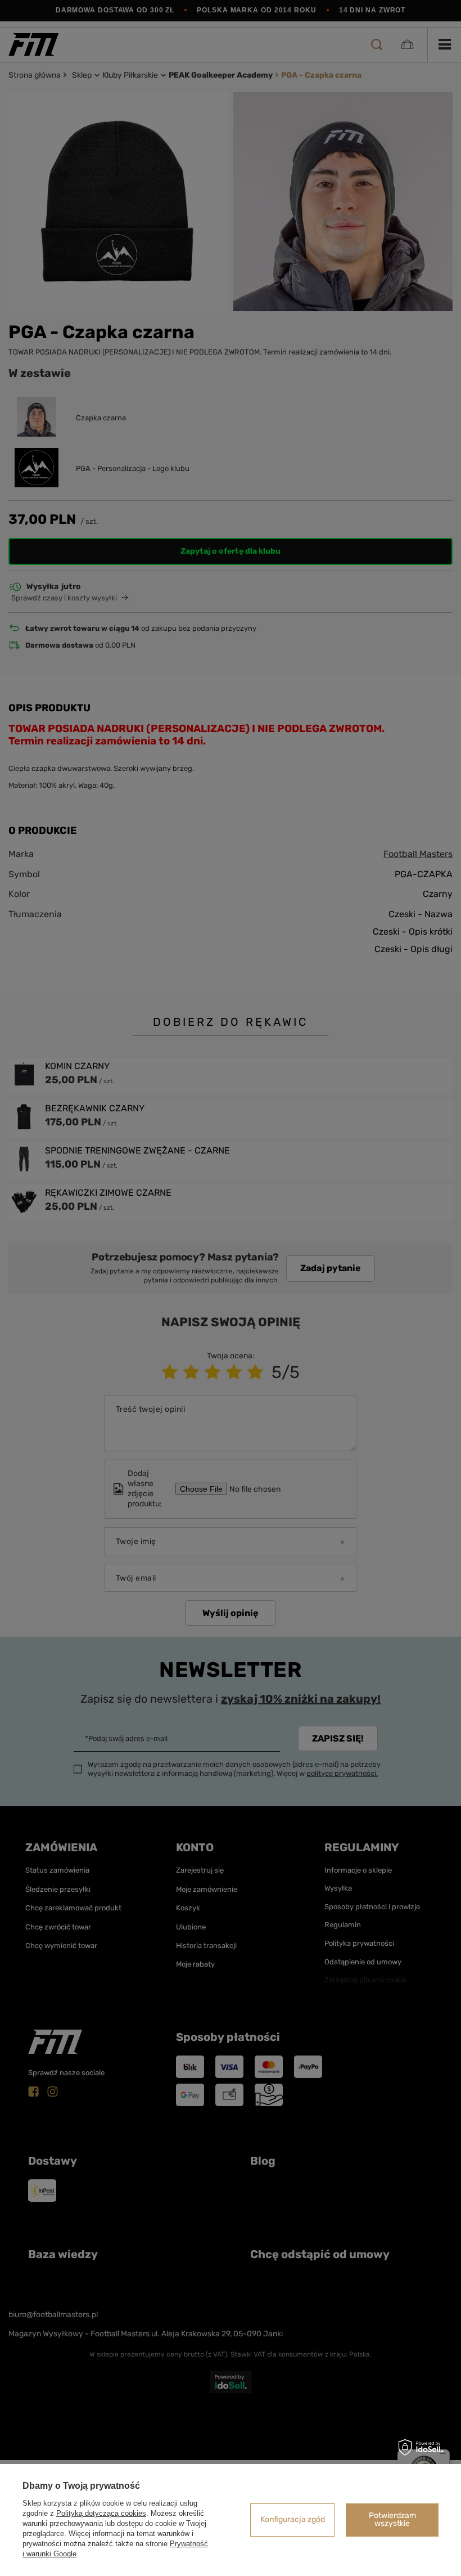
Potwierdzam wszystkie (392, 2519)
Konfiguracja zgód (293, 2519)
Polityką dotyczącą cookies (101, 2513)
